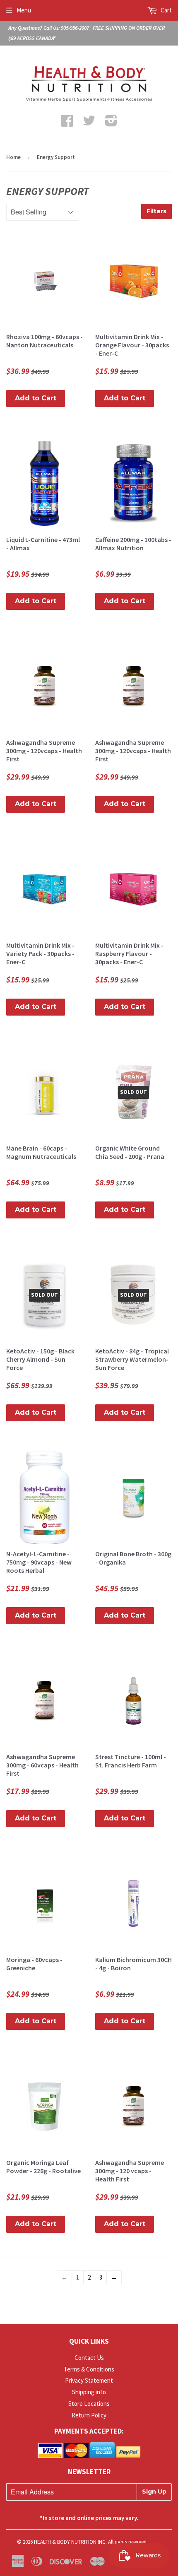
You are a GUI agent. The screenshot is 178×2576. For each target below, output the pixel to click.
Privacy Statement (89, 2380)
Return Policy (89, 2415)
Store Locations (89, 2404)
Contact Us (89, 2358)
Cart (166, 10)
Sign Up (154, 2492)
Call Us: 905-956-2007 (66, 28)
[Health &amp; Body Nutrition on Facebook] (67, 123)
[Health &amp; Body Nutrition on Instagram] (111, 123)
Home (13, 157)
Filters (156, 211)
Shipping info (89, 2392)
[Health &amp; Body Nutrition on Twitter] (89, 123)
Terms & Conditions (89, 2369)
